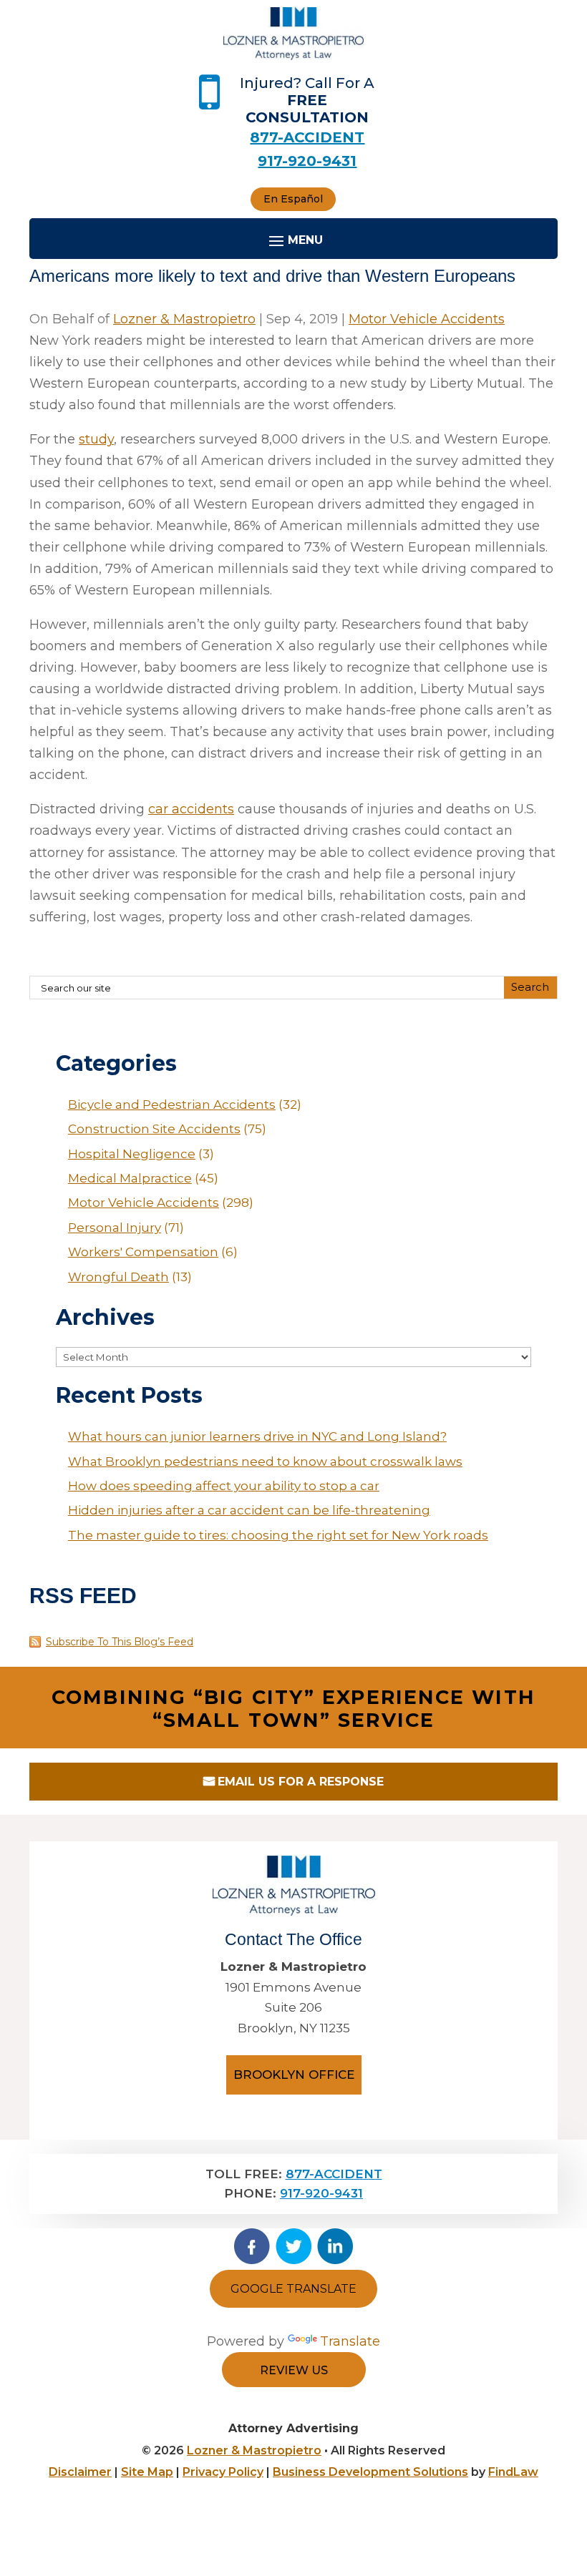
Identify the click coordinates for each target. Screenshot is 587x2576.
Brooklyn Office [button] (294, 2075)
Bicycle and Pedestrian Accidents (172, 1105)
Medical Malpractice (130, 1178)
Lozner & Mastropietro (184, 319)
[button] (573, 2472)
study (96, 439)
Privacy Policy (223, 2472)
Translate (350, 2341)
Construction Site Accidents (154, 1129)
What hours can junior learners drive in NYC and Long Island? (257, 1436)
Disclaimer (80, 2472)
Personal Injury (115, 1228)
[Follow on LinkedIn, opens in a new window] (335, 2246)
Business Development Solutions (370, 2472)
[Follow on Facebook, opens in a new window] (252, 2246)
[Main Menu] (293, 240)
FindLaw (513, 2472)
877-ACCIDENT (307, 137)
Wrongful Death (118, 1277)
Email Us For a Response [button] (301, 1782)
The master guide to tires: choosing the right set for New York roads (278, 1535)
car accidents (191, 809)
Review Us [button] (294, 2370)
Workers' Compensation (143, 1252)
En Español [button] (293, 199)
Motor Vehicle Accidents (427, 319)
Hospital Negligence (132, 1154)
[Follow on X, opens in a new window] (293, 2246)
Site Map (147, 2472)
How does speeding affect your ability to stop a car (224, 1486)
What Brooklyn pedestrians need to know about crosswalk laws (265, 1461)
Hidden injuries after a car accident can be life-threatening (249, 1510)
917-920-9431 (307, 161)
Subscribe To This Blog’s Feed (120, 1642)
